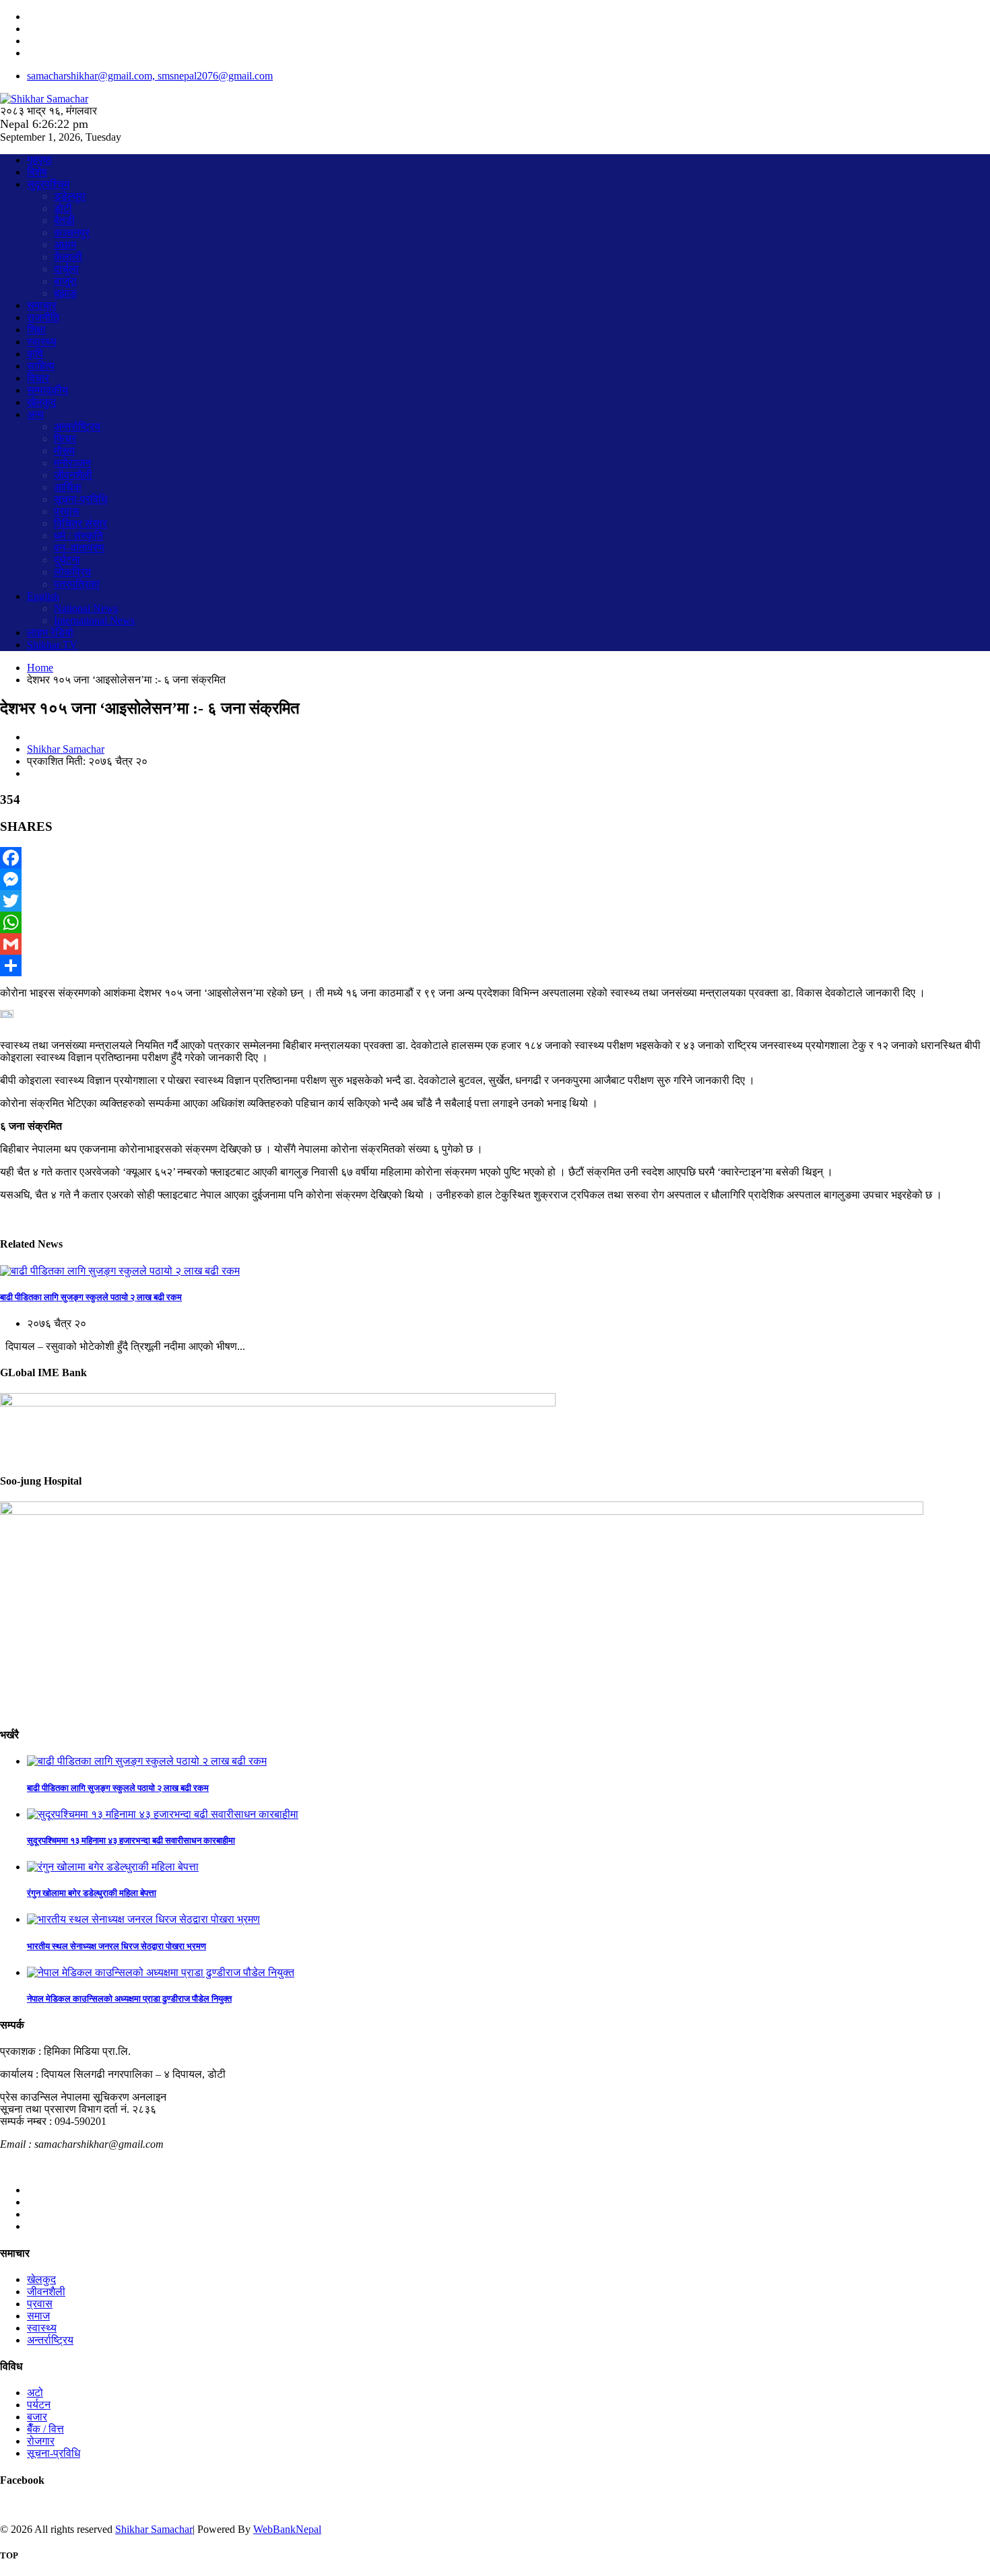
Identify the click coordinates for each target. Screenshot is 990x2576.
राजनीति (43, 317)
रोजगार (41, 2441)
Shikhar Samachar (66, 749)
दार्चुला (66, 269)
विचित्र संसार (80, 523)
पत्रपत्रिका (77, 584)
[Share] (495, 965)
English (43, 596)
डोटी (63, 208)
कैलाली (68, 257)
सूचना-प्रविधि (80, 499)
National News (86, 608)
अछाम (65, 245)
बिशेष (37, 172)
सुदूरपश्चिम (48, 184)
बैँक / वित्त (45, 2429)
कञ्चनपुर (72, 233)
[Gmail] (495, 944)
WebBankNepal (287, 2529)
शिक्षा (36, 330)
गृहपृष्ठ (39, 160)
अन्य (35, 414)
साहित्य (41, 366)
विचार (38, 378)
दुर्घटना (67, 560)
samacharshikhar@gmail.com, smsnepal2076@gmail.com (150, 76)
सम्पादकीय (47, 390)
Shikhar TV (52, 645)
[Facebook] (495, 858)
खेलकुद (41, 402)
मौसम (64, 451)
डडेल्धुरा (70, 196)
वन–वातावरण (79, 548)
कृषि (35, 354)
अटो (35, 2393)
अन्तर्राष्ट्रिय (77, 427)
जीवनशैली (73, 475)
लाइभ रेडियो (50, 633)
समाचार (42, 305)
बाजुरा (65, 281)
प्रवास (67, 511)
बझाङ (65, 293)
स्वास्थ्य (42, 342)
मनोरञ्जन (72, 463)
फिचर (65, 439)
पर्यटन (39, 2405)
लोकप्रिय (72, 572)
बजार (37, 2417)
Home (40, 668)
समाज (38, 2316)
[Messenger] (495, 879)
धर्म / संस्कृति (78, 536)
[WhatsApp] (495, 922)
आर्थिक (68, 487)
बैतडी (64, 221)
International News (94, 620)
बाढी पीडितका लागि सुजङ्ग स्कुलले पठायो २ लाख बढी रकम (91, 1297)
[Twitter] (495, 901)
